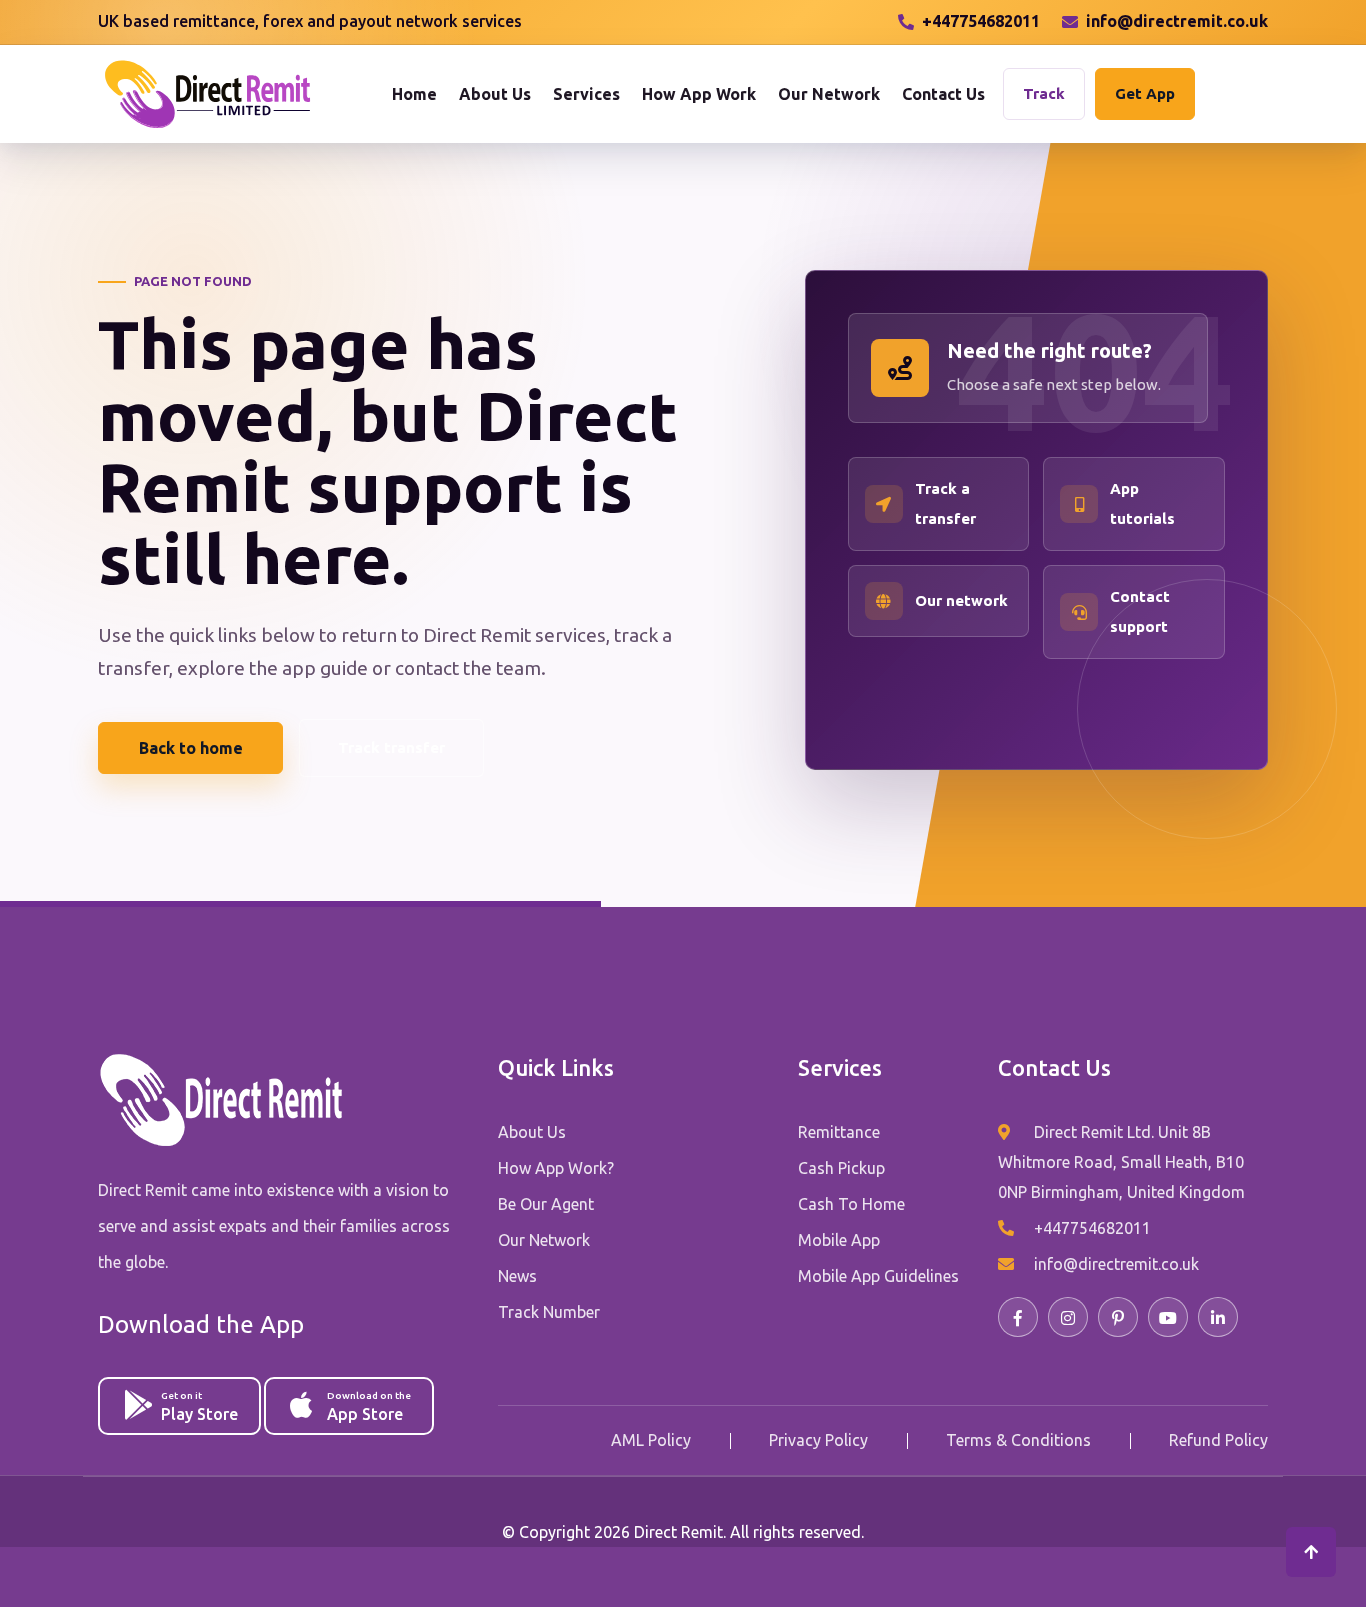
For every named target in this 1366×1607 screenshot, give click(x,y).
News (517, 1276)
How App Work (699, 94)
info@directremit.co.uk (1177, 21)
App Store (369, 1406)
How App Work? (556, 1168)
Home (414, 94)
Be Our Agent (546, 1204)
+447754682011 (981, 21)
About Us (495, 94)
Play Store (199, 1406)
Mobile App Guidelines (878, 1276)
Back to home (191, 748)
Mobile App (839, 1240)
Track (1044, 93)
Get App (1145, 93)
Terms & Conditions (1018, 1440)
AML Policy (651, 1440)
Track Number (549, 1312)
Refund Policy (1218, 1440)
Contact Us (943, 94)
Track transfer (391, 747)
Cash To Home (851, 1204)
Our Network (829, 94)
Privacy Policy (818, 1440)
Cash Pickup (841, 1168)
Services (586, 94)
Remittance (839, 1132)
